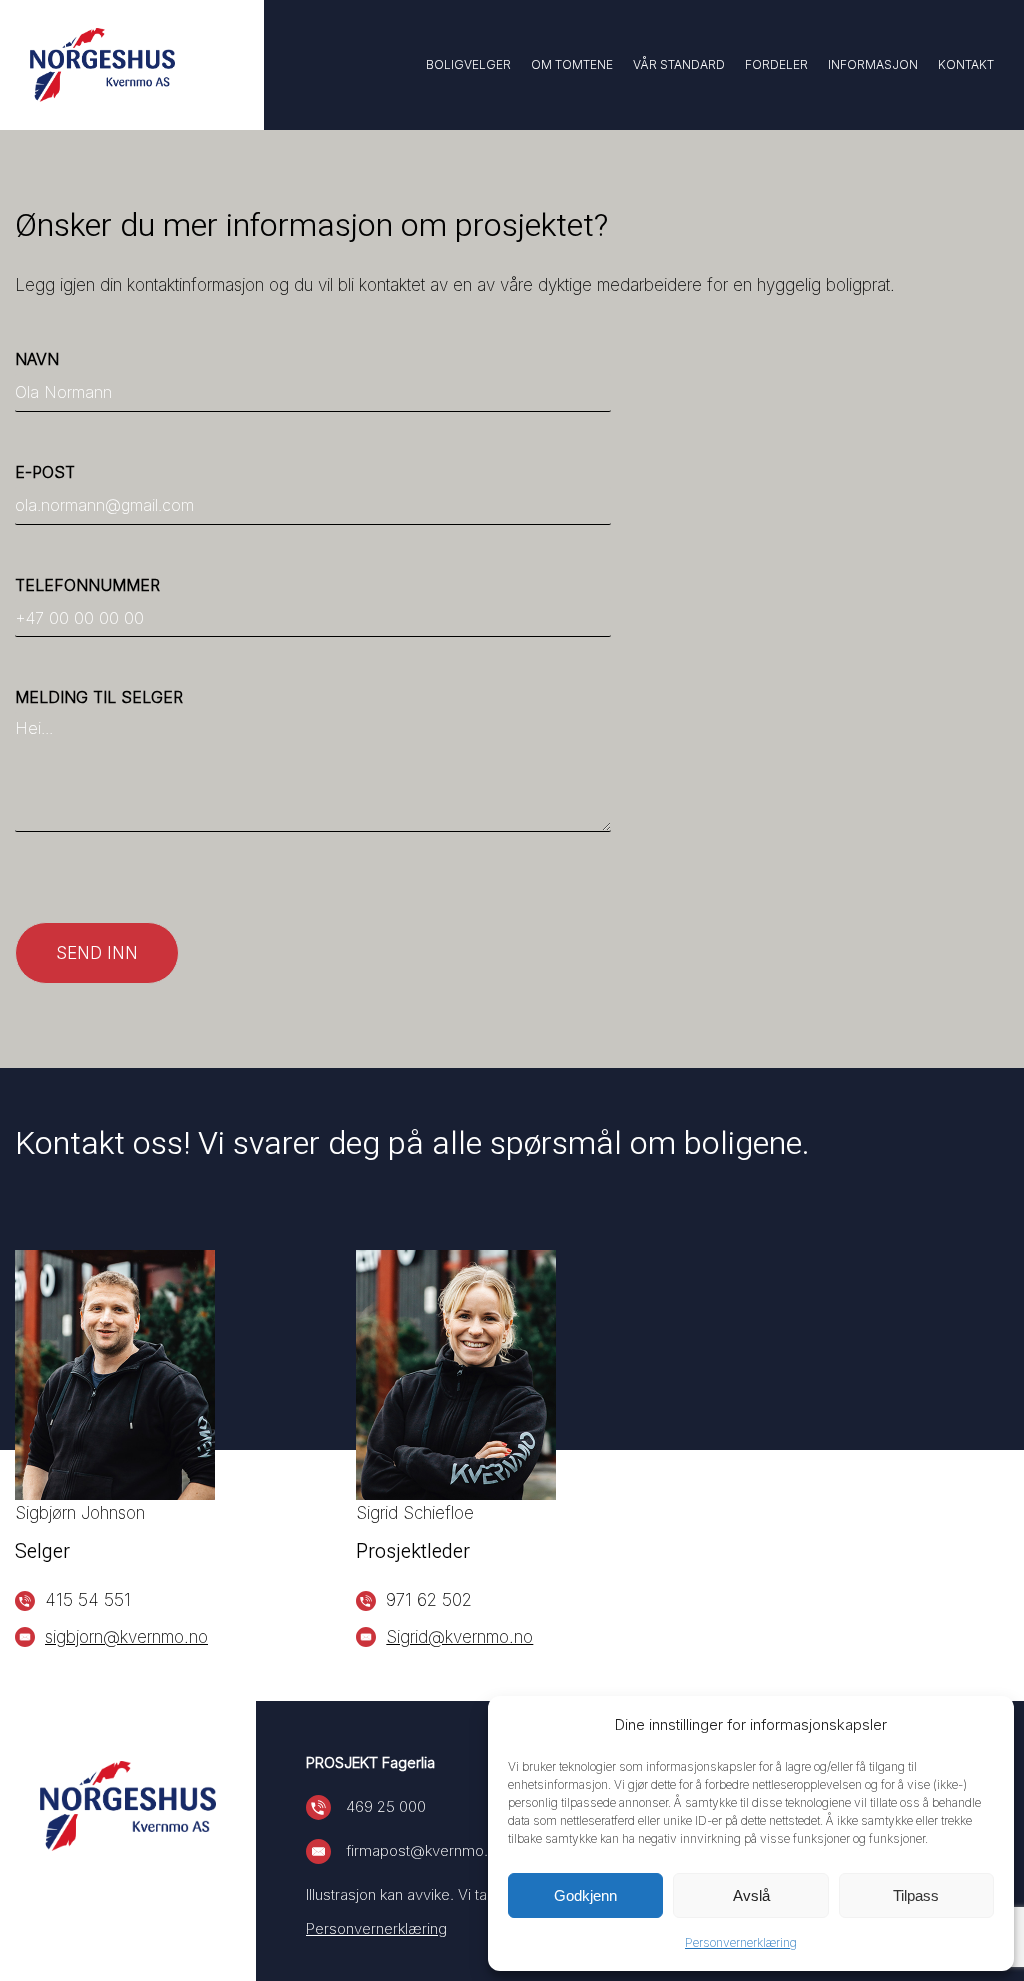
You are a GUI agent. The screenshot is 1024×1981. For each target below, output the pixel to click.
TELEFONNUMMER (87, 585)
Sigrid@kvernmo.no (459, 1637)
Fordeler (776, 64)
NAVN (37, 359)
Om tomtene (572, 64)
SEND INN (97, 953)
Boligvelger (468, 64)
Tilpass (916, 1895)
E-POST (45, 472)
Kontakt (966, 64)
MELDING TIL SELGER (99, 697)
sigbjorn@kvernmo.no (126, 1637)
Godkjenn (585, 1895)
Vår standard (679, 64)
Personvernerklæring (741, 1942)
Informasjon (873, 64)
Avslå (751, 1895)
